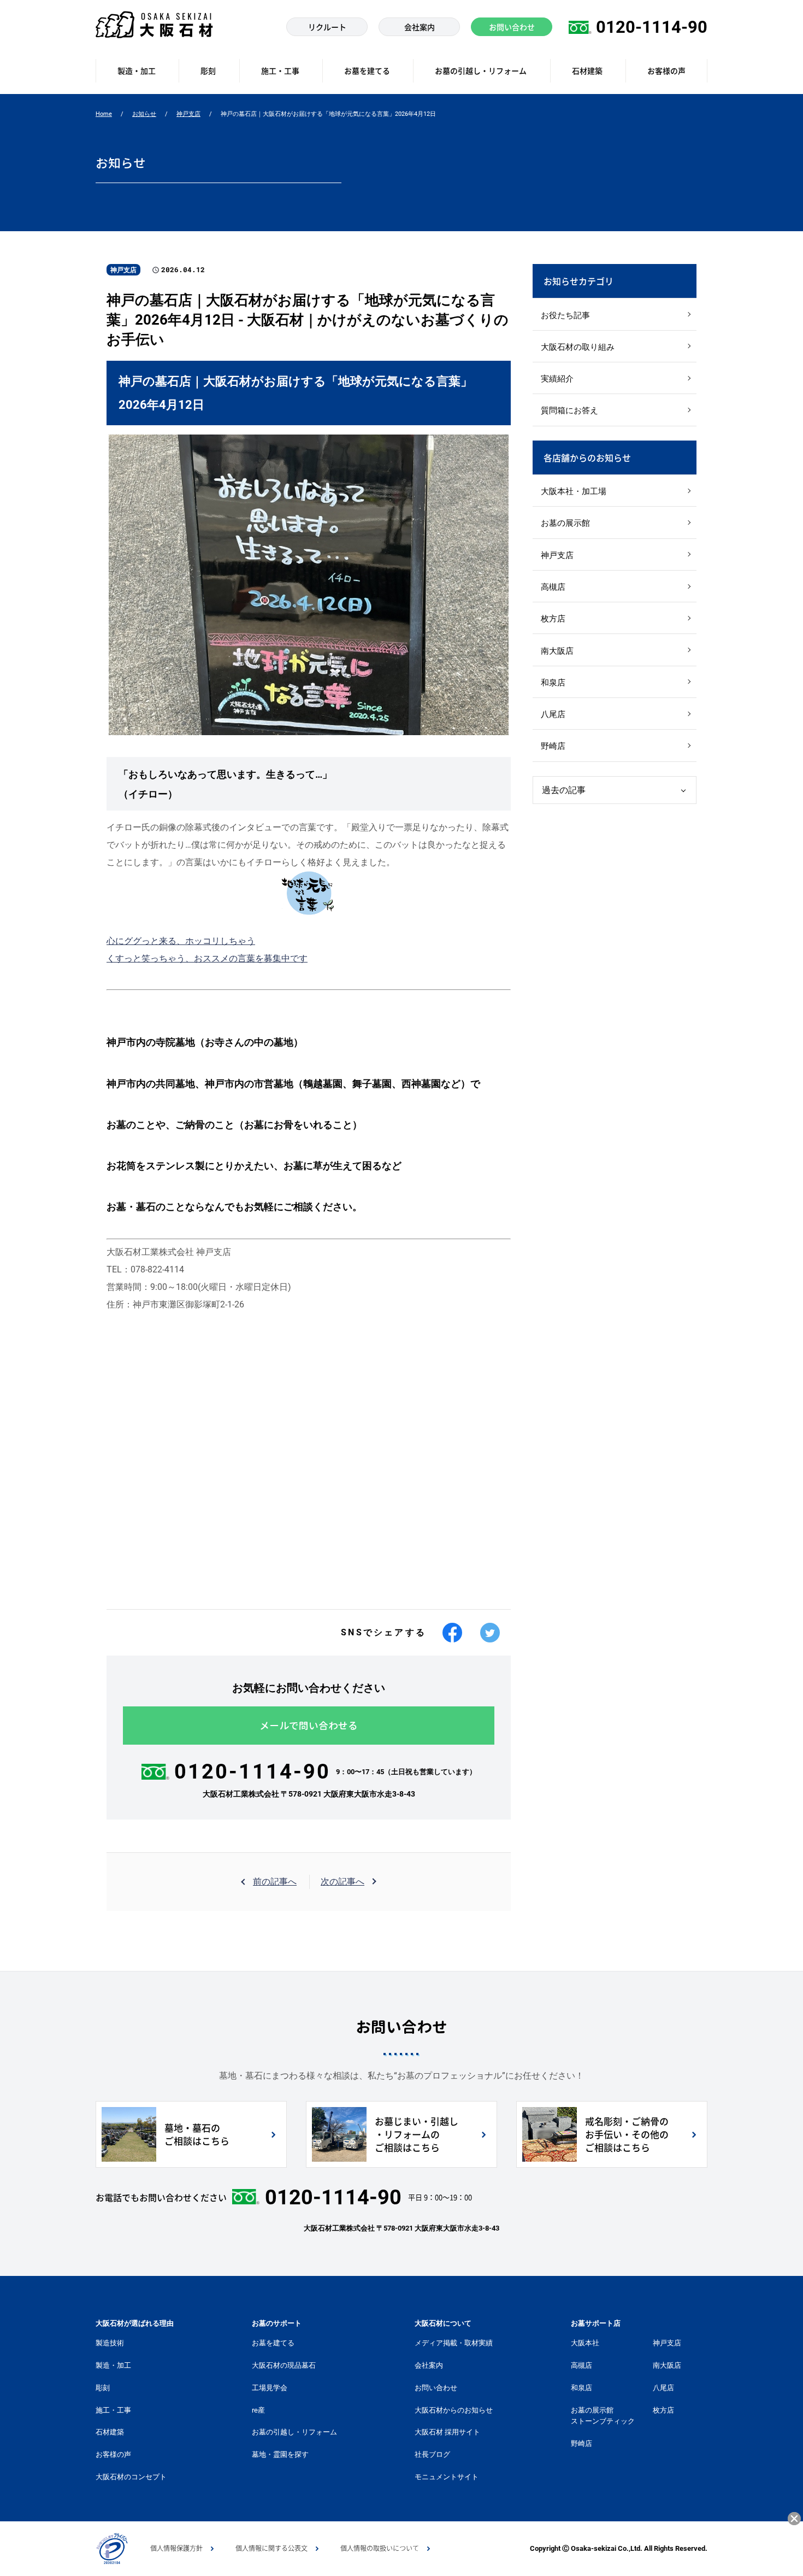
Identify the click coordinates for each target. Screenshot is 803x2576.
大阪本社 (585, 2343)
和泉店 (553, 683)
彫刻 (103, 2388)
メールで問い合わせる (309, 1726)
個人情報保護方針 (176, 2548)
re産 (258, 2410)
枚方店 (553, 619)
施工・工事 (113, 2410)
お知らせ (144, 114)
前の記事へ (275, 1882)
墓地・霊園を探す (280, 2454)
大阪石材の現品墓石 (284, 2365)
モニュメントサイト (447, 2477)
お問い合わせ (436, 2388)
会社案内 (429, 2365)
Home (104, 114)
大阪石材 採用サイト (447, 2432)
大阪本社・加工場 (574, 491)
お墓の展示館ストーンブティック (603, 2416)
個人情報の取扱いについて (380, 2548)
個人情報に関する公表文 (271, 2548)
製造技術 (110, 2343)
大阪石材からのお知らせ (454, 2410)
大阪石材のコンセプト (131, 2477)
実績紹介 (557, 379)
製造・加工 (113, 2365)
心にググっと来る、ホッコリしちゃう (181, 941)
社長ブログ (432, 2454)
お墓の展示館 (565, 523)
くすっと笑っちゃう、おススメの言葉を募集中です (207, 958)
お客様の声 (113, 2454)
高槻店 (553, 587)
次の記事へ (343, 1882)
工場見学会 (270, 2388)
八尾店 (553, 714)
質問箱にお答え (569, 410)
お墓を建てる (273, 2343)
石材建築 (110, 2432)
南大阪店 (557, 651)
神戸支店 (188, 114)
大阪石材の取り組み (578, 347)
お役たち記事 (565, 315)
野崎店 (553, 746)
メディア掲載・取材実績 (454, 2343)
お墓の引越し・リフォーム (294, 2432)
